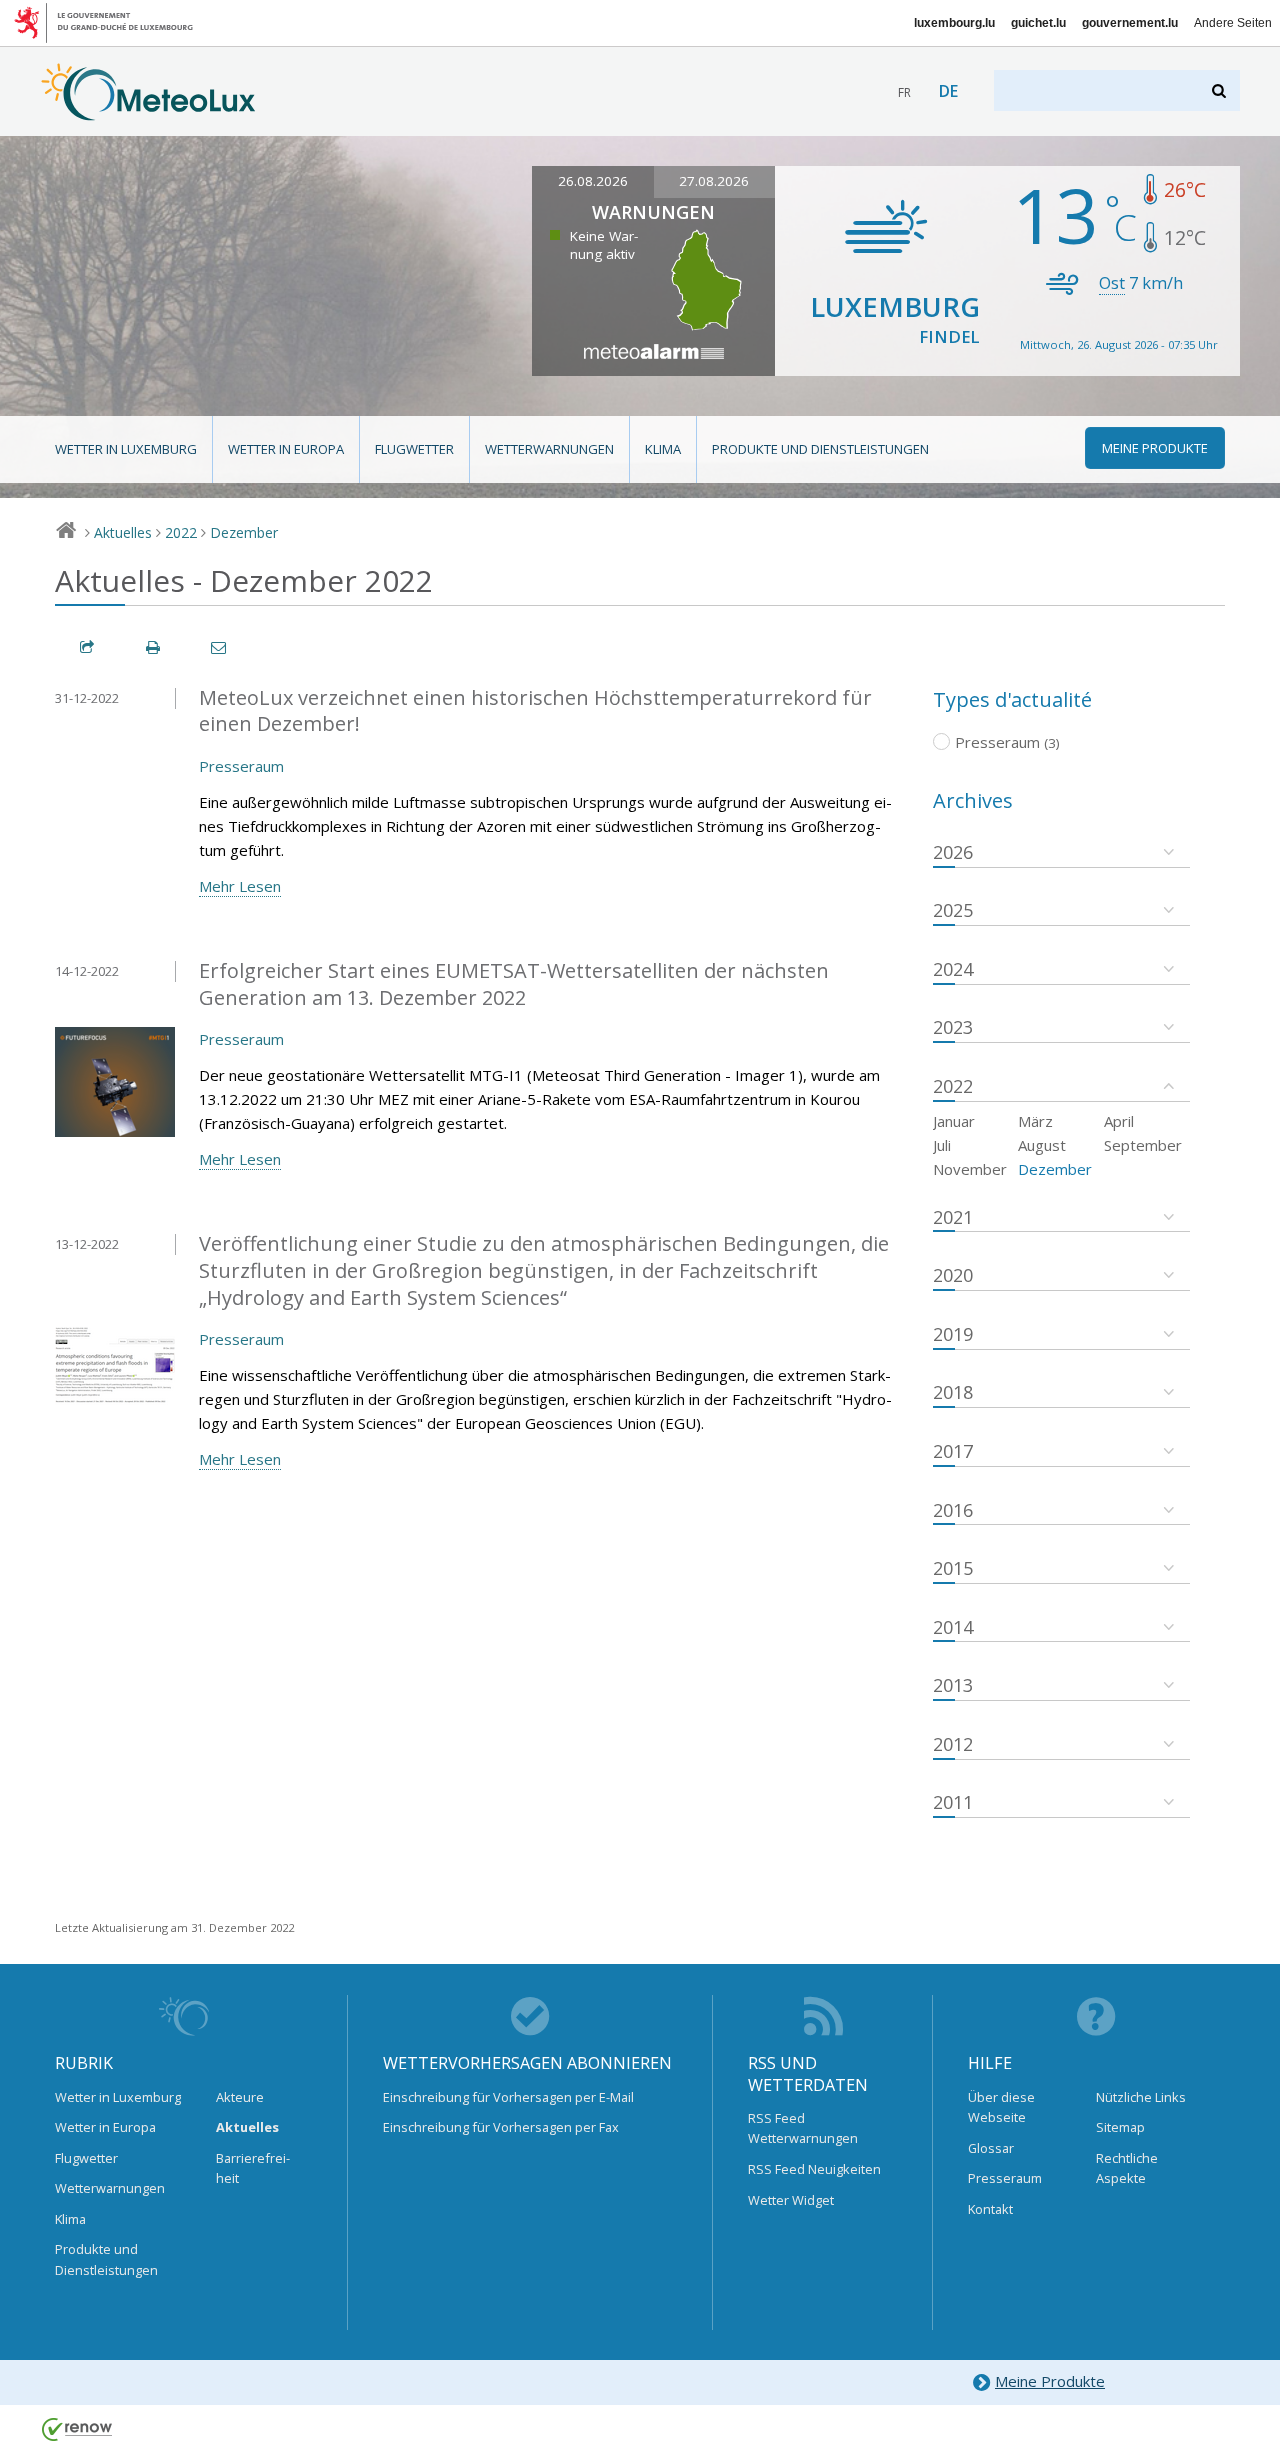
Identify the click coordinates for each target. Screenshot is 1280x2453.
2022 (181, 532)
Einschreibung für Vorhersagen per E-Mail (508, 2097)
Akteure (240, 2097)
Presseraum (241, 766)
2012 (953, 1744)
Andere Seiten (1233, 23)
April (1119, 1121)
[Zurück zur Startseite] (148, 111)
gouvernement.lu (1130, 23)
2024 (953, 969)
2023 (953, 1027)
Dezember (244, 532)
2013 (953, 1685)
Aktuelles (123, 532)
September (1143, 1145)
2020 (953, 1275)
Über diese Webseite (1001, 2107)
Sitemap (1120, 2127)
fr (904, 92)
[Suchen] (1220, 90)
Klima (663, 449)
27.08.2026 (714, 181)
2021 (953, 1217)
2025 (953, 910)
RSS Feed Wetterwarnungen (803, 2128)
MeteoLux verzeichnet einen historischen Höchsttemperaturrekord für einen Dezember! (535, 711)
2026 (953, 852)
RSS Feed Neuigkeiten (814, 2169)
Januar (954, 1121)
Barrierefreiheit (253, 2168)
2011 (953, 1802)
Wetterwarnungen (549, 449)
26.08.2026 (593, 181)
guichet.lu (1038, 23)
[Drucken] (154, 647)
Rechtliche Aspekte (1127, 2168)
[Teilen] (88, 647)
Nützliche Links (1141, 2097)
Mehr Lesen (240, 886)
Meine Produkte (1050, 2381)
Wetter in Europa (286, 449)
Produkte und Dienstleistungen (820, 449)
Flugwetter (414, 449)
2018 (953, 1392)
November (970, 1169)
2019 (953, 1334)
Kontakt (990, 2209)
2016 (953, 1510)
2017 (953, 1451)
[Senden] (220, 647)
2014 (953, 1627)
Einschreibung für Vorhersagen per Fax (501, 2127)
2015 (953, 1568)
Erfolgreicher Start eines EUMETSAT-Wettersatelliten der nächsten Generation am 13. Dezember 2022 (514, 984)
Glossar (991, 2148)
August (1042, 1145)
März (1035, 1121)
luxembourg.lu (954, 23)
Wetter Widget (791, 2200)
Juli (942, 1145)
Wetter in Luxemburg (126, 449)
